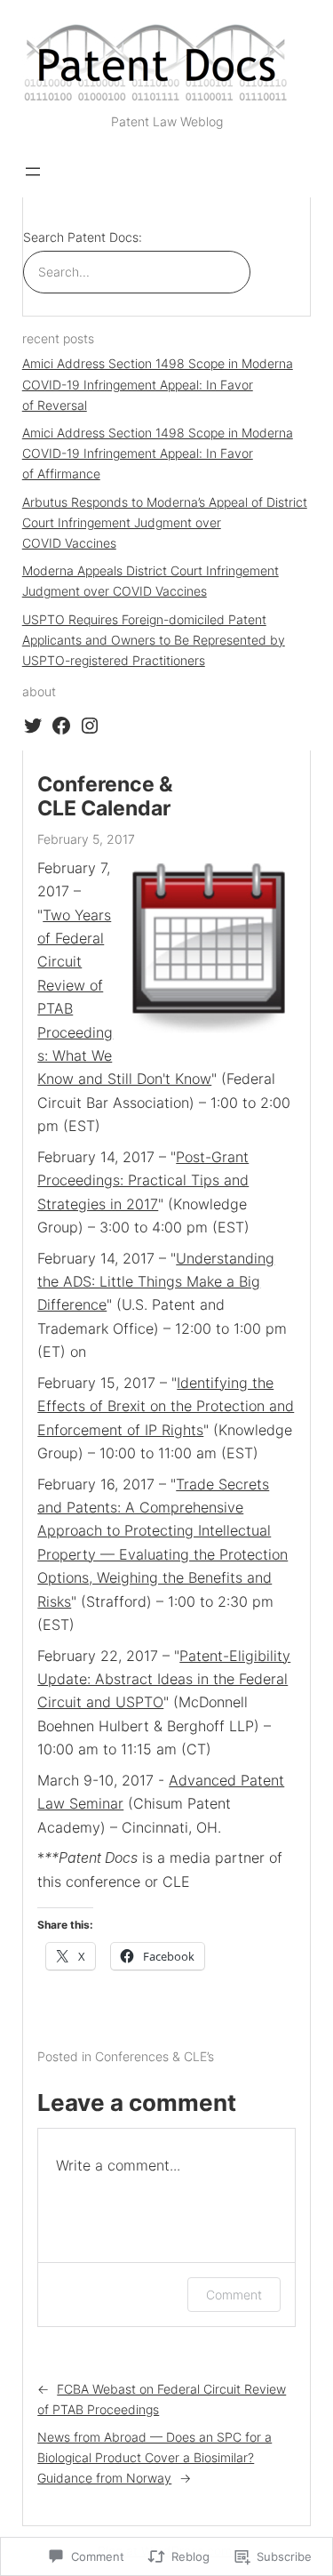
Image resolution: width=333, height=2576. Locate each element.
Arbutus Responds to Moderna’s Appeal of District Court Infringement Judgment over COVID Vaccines (165, 522)
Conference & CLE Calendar (105, 797)
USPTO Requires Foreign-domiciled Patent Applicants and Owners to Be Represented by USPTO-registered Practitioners (154, 640)
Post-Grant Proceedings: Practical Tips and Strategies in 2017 (143, 1180)
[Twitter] (33, 726)
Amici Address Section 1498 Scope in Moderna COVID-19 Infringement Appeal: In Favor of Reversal (158, 384)
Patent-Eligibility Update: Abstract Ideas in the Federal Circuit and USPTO (164, 1679)
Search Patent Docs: (83, 237)
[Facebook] (61, 726)
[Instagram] (90, 726)
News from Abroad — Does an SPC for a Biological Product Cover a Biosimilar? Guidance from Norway (155, 2457)
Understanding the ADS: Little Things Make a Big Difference (156, 1282)
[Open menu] (33, 172)
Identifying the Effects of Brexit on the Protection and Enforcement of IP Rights (166, 1406)
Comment (234, 2295)
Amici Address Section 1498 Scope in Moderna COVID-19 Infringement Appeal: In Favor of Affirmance (158, 453)
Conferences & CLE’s (155, 2056)
